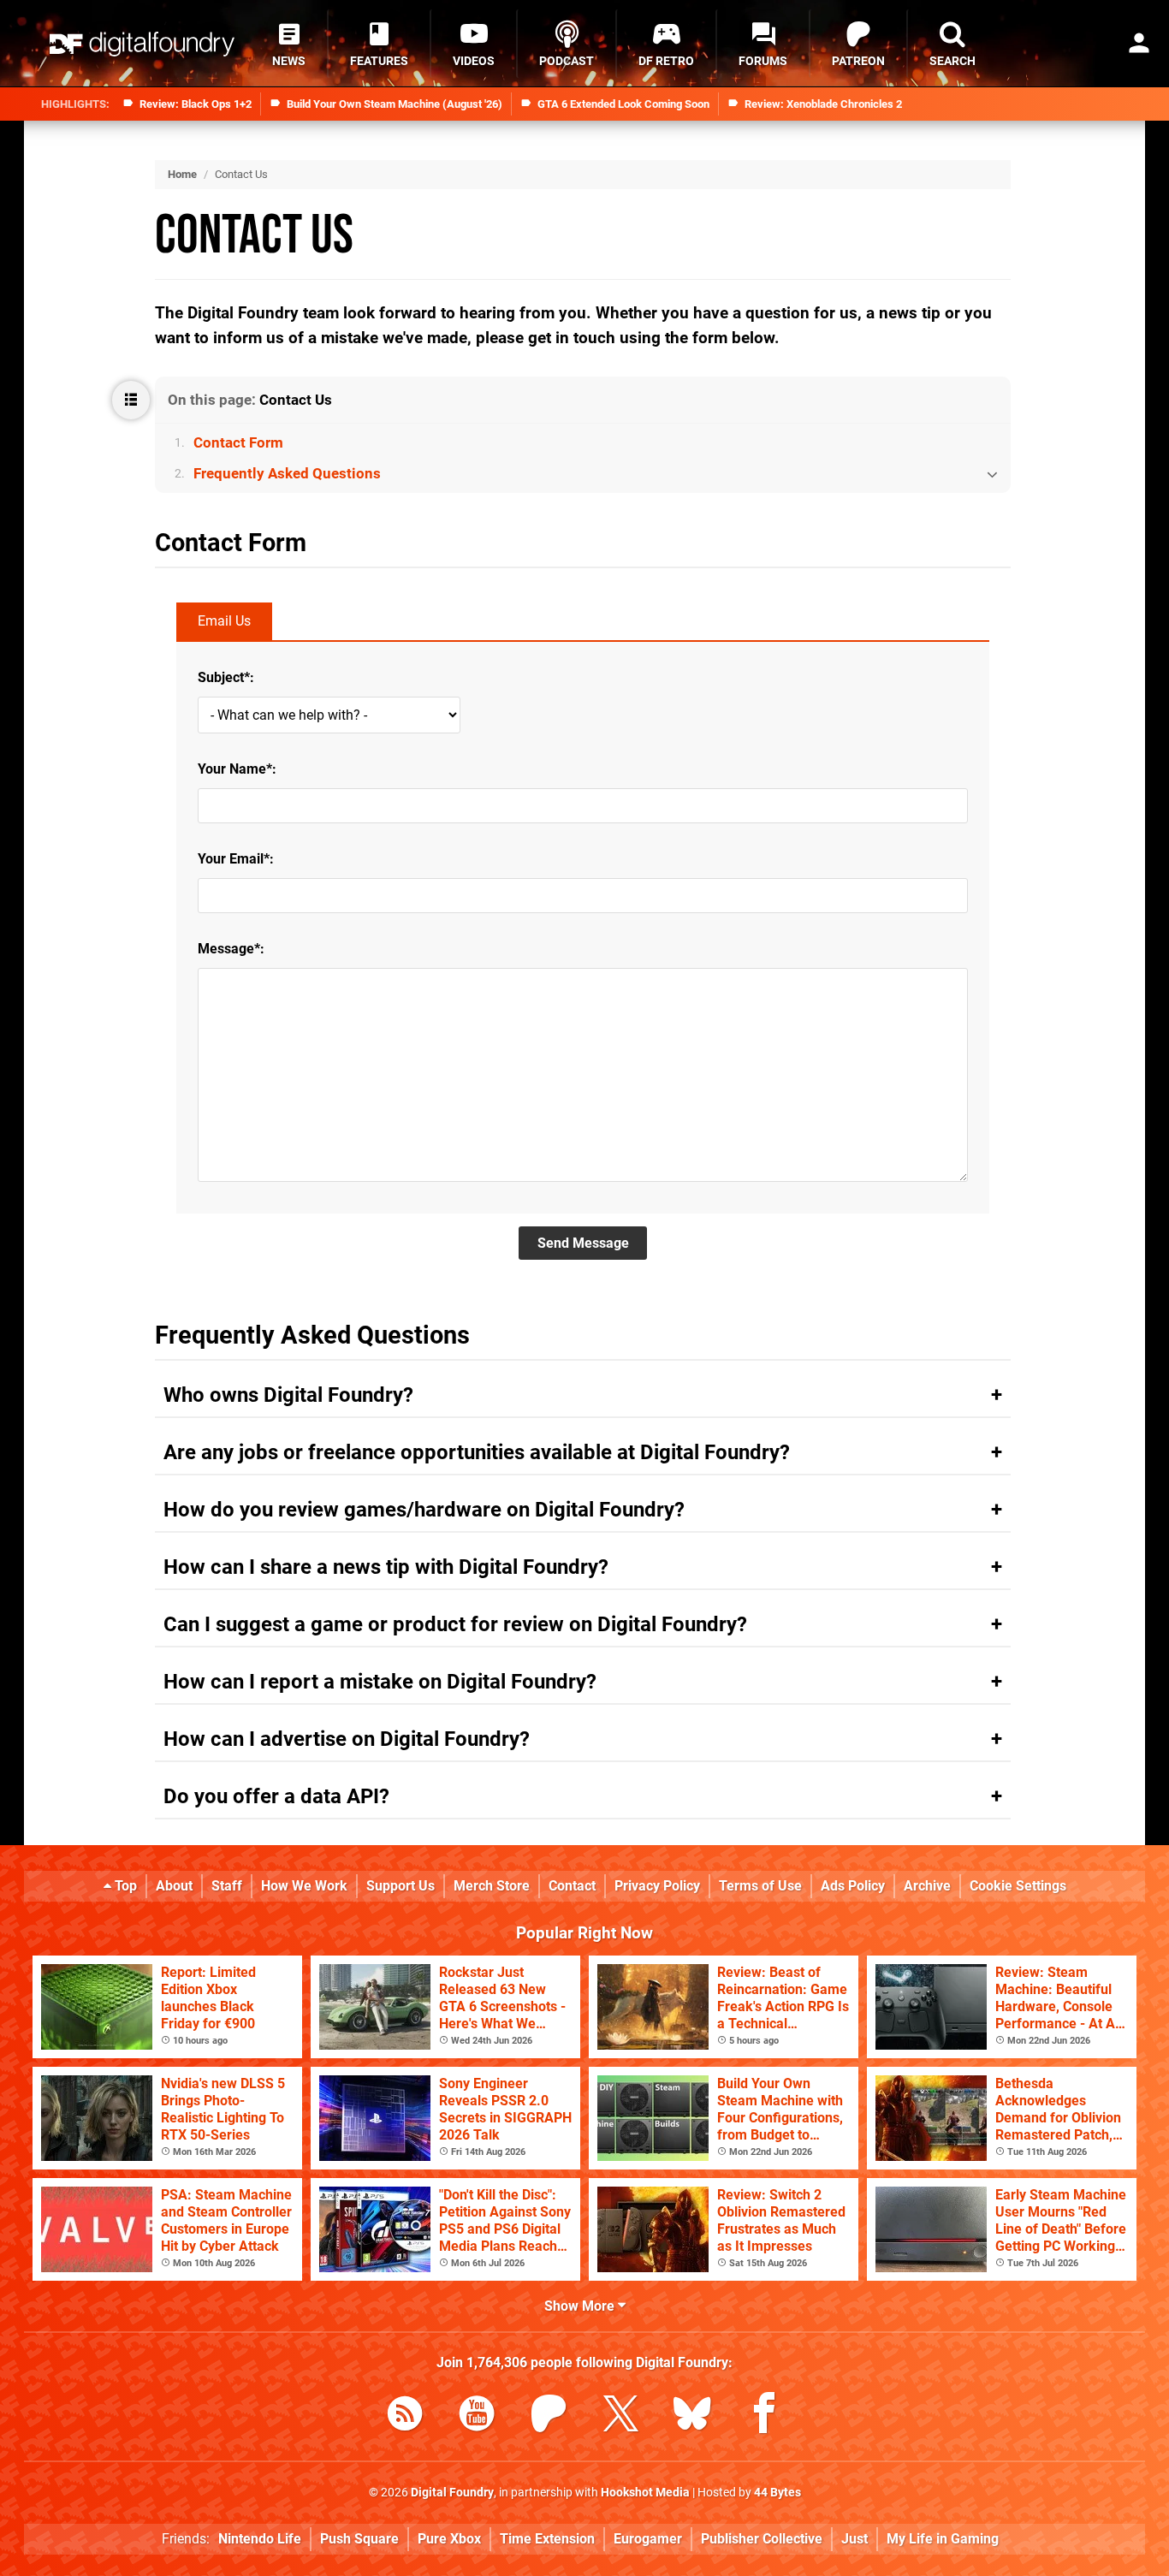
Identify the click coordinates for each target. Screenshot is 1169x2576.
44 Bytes (777, 2493)
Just (854, 2539)
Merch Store (492, 1886)
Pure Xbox (449, 2539)
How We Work (304, 1886)
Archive (927, 1886)
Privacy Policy (657, 1886)
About (174, 1886)
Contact (572, 1886)
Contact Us (254, 236)
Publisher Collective (762, 2539)
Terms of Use (760, 1886)
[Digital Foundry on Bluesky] (692, 2416)
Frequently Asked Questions (287, 474)
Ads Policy (853, 1886)
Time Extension (547, 2539)
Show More (581, 2306)
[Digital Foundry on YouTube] (477, 2416)
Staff (227, 1886)
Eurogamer (648, 2539)
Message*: (231, 949)
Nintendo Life (260, 2539)
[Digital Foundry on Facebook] (764, 2416)
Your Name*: (237, 769)
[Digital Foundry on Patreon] (549, 2416)
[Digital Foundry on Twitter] (620, 2416)
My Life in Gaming (943, 2539)
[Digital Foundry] (142, 44)
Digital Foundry (452, 2493)
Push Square (359, 2539)
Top (124, 1886)
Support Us (401, 1886)
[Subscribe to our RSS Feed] (405, 2416)
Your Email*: (236, 859)
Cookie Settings (1018, 1886)
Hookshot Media (645, 2493)
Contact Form (238, 443)
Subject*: (226, 677)
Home (182, 174)
